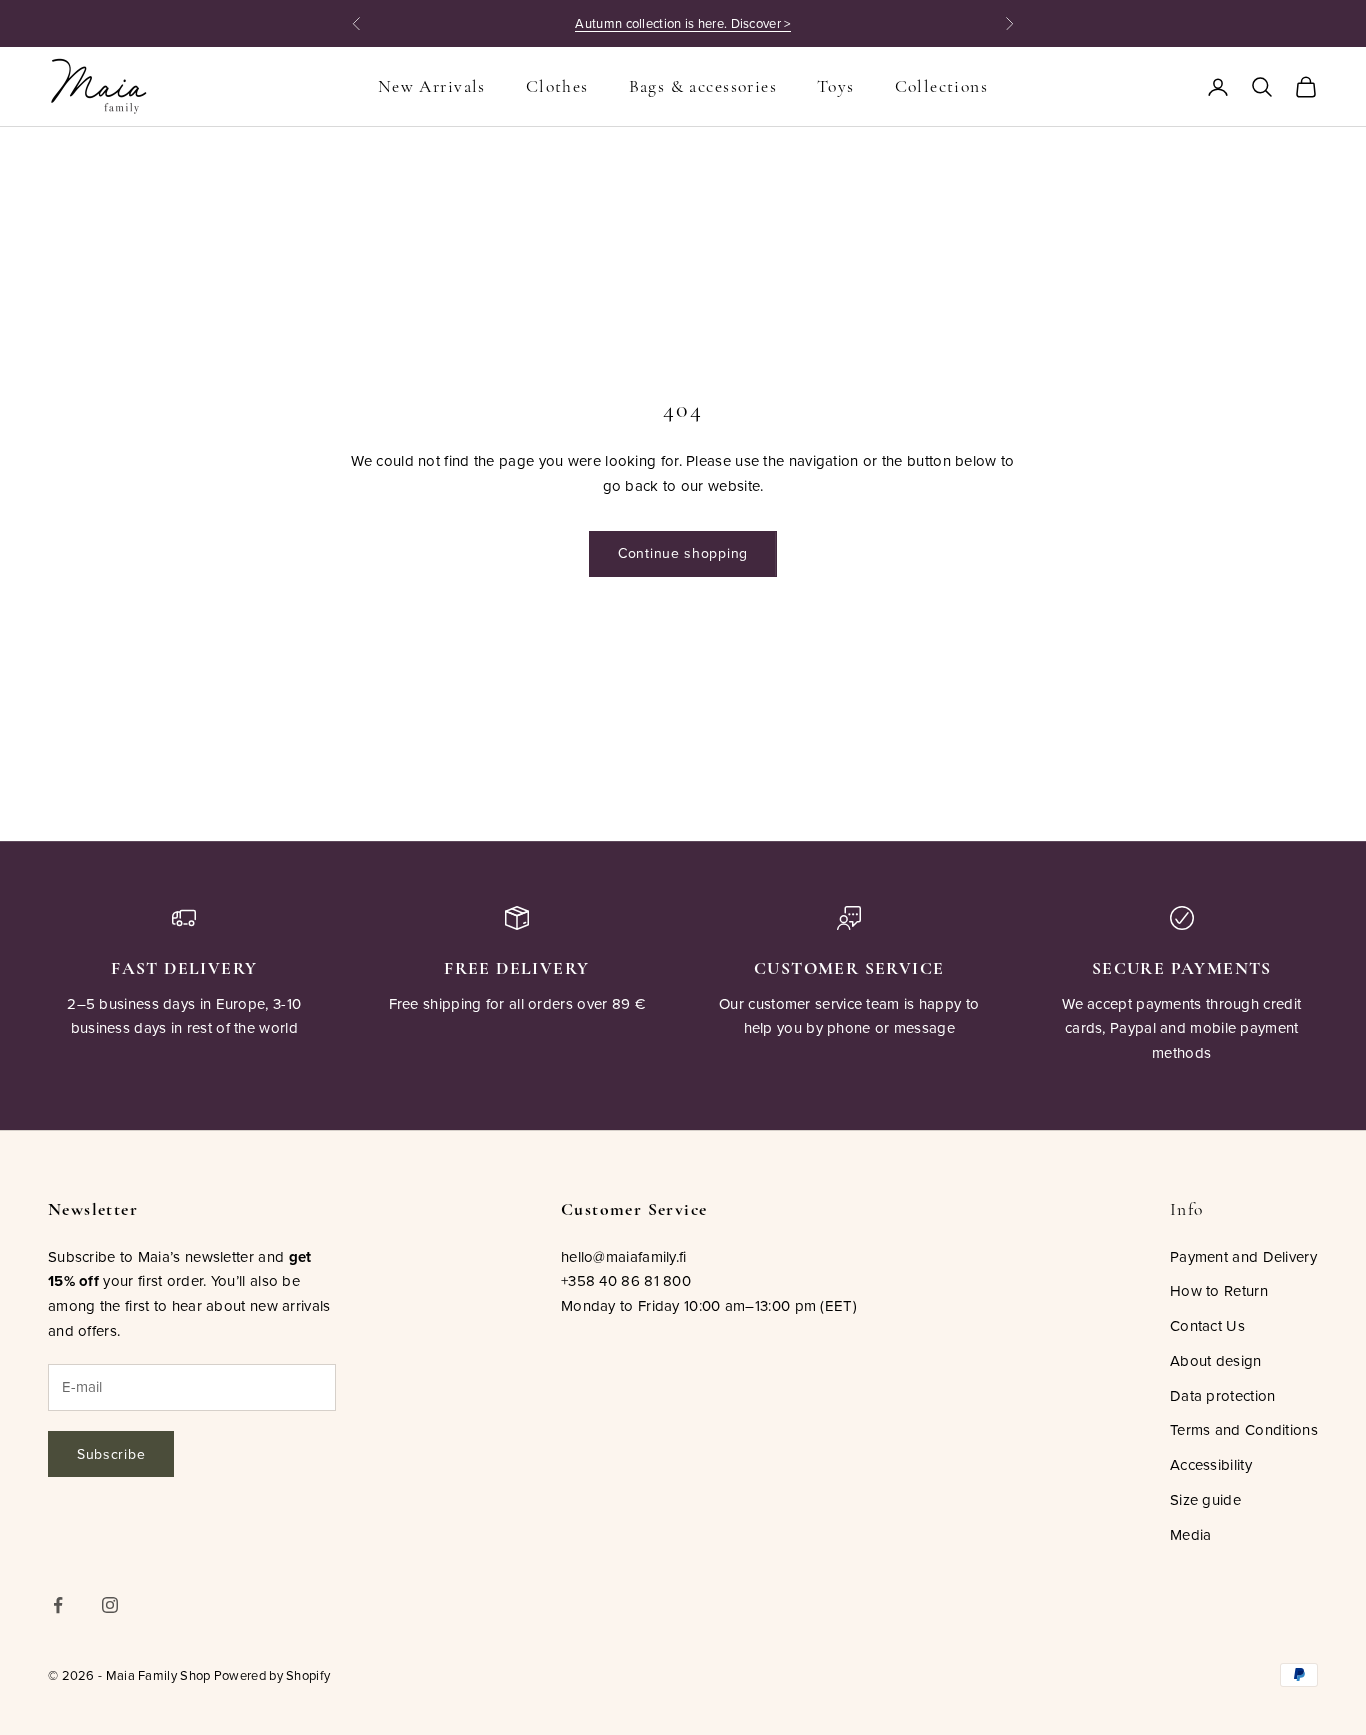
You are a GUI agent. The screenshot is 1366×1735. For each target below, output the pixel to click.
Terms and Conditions (1244, 1429)
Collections (942, 86)
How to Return (1219, 1290)
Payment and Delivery (1243, 1256)
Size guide (1205, 1499)
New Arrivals (432, 86)
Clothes (557, 86)
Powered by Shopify (272, 1675)
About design (1216, 1360)
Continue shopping (683, 553)
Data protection (1223, 1395)
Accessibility (1211, 1464)
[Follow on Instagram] (110, 1605)
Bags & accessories (703, 86)
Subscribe (111, 1454)
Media (1191, 1534)
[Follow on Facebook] (58, 1605)
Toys (836, 86)
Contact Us (1207, 1325)
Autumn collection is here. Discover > (682, 23)
